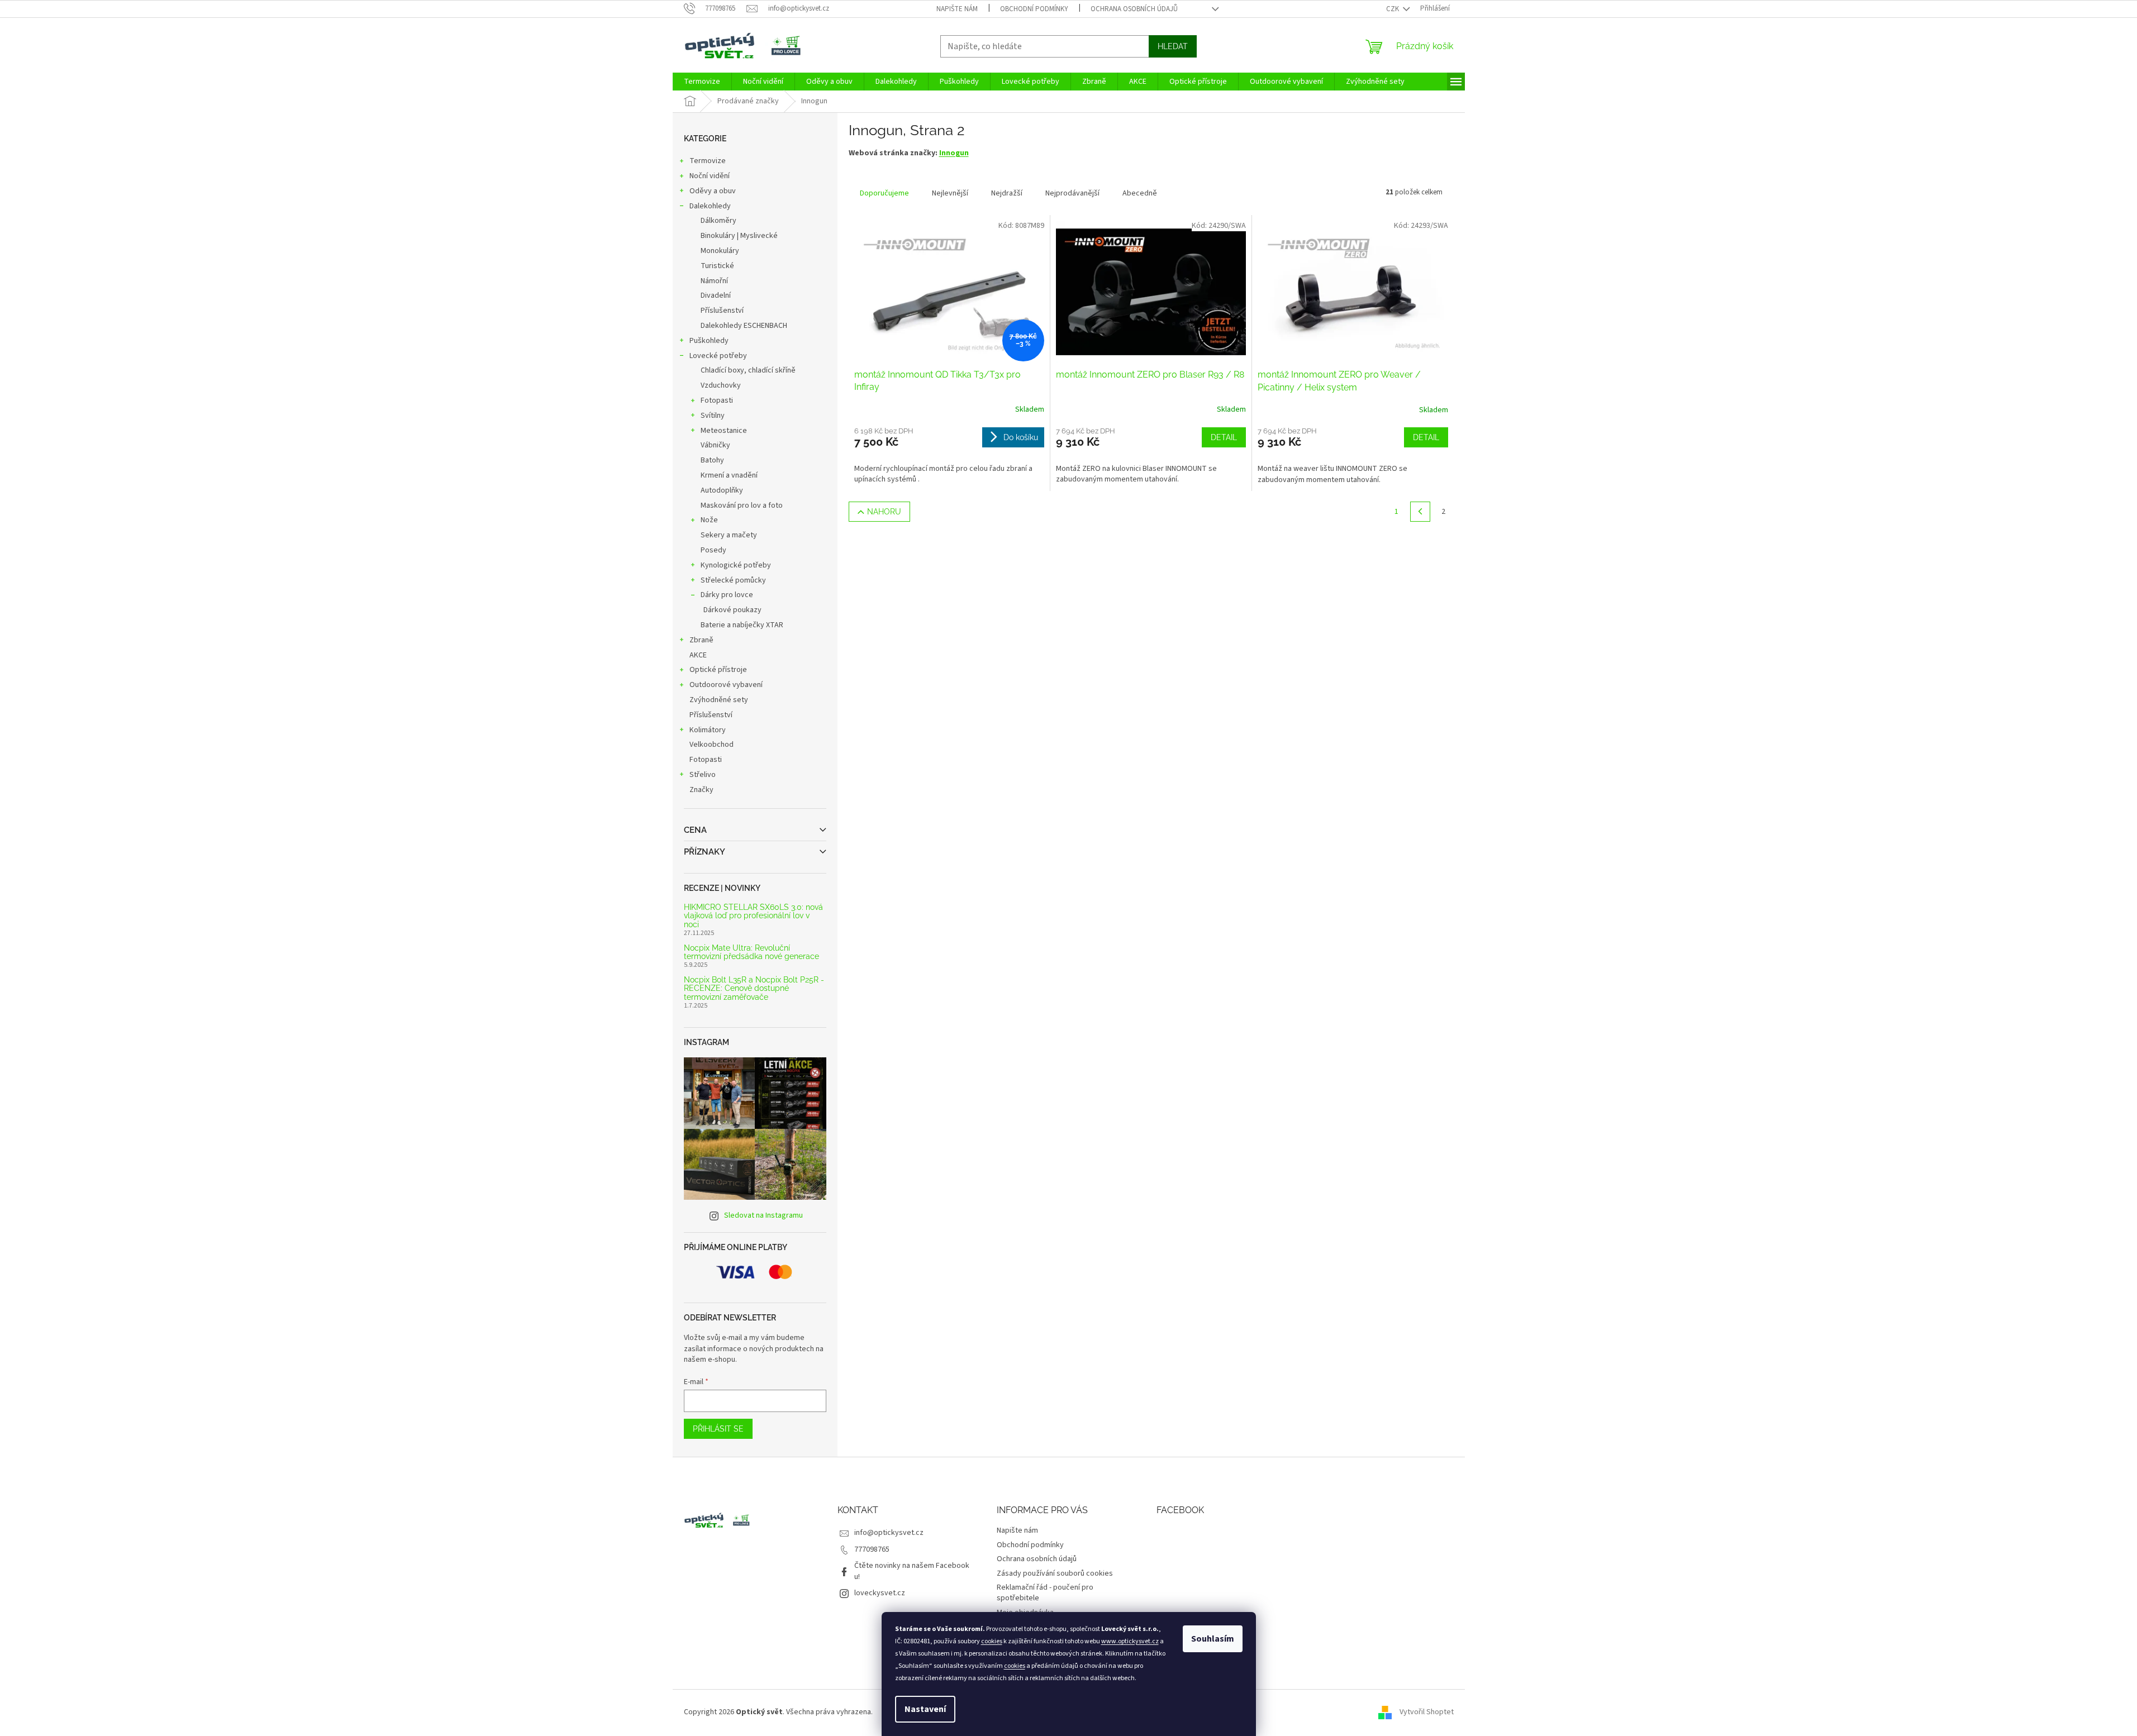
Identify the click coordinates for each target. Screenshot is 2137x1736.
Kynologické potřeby (736, 565)
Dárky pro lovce (727, 595)
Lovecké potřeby (718, 356)
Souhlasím (1213, 1639)
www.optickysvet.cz (1130, 1641)
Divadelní (716, 295)
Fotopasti (717, 400)
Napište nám (957, 9)
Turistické (717, 266)
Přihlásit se (718, 1429)
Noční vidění (710, 176)
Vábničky (715, 445)
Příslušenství (722, 311)
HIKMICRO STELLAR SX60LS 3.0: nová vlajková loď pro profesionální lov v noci (753, 916)
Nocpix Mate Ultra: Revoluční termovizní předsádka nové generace (751, 952)
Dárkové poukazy (732, 610)
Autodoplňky (722, 490)
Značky (701, 790)
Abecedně (1140, 193)
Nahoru (884, 512)
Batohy (712, 460)
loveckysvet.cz (880, 1593)
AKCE (698, 655)
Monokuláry (720, 251)
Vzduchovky (721, 385)
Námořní (714, 281)
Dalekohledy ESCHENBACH (744, 326)
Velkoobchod (711, 745)
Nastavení (925, 1709)
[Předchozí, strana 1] (1420, 512)
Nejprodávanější (1072, 193)
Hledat (1173, 46)
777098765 (872, 1549)
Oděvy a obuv (713, 191)
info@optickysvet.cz (889, 1533)
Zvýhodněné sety (719, 700)
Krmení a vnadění (729, 475)
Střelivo (703, 775)
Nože (709, 520)
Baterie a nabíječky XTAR (742, 625)
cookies (992, 1641)
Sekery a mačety (729, 535)
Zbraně (701, 640)
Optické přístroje (718, 670)
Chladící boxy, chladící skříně (748, 370)
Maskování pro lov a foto (742, 505)
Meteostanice (724, 431)
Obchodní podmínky (1034, 9)
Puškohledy (709, 341)
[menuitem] (702, 82)
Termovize (708, 161)
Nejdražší (1007, 193)
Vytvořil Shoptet (1427, 1712)
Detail (1224, 437)
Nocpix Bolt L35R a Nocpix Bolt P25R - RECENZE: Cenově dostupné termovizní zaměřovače (754, 989)
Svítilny (713, 416)
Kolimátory (708, 730)
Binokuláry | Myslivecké (739, 236)
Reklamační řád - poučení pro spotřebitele (1045, 1593)
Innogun (954, 153)
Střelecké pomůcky (733, 580)
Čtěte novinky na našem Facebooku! (912, 1571)
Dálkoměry (718, 221)
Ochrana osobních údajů (1134, 9)
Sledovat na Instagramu (763, 1215)
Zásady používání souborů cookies (1055, 1573)
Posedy (713, 550)
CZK (1393, 9)
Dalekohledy (710, 206)
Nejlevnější (950, 193)
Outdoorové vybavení (726, 685)
